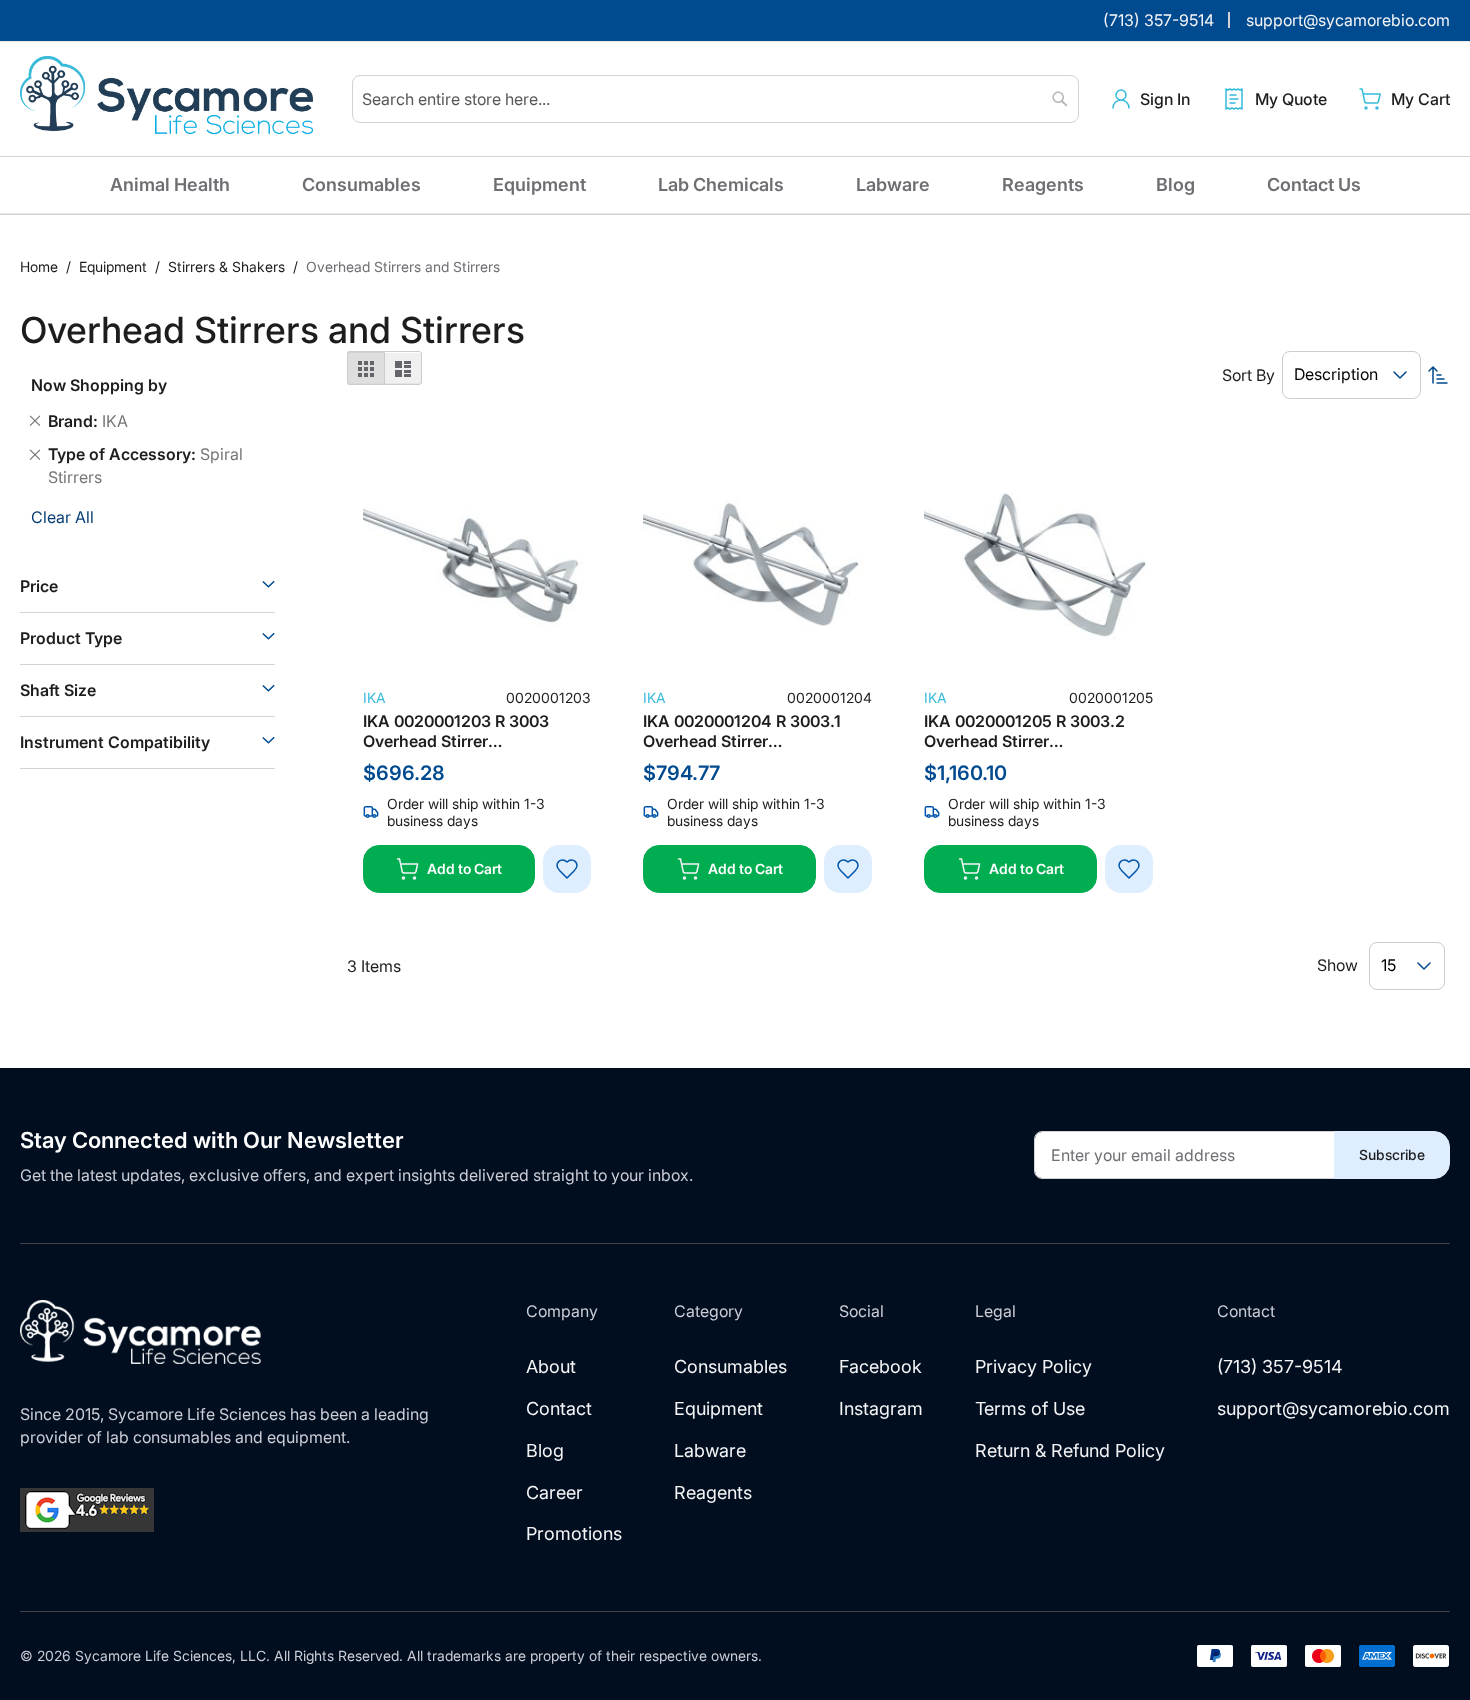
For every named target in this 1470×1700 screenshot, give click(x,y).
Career (554, 1492)
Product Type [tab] (71, 638)
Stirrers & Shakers (228, 266)
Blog (1175, 184)
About (551, 1366)
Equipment (539, 184)
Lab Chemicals (721, 184)
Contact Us (1314, 184)
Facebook (880, 1366)
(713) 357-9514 (1280, 1366)
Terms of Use (1030, 1408)
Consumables (361, 184)
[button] (1151, 99)
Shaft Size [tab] (58, 690)
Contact (559, 1408)
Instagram (881, 1408)
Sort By (1248, 375)
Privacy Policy (1033, 1366)
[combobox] (715, 99)
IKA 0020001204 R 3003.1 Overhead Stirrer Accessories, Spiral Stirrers (746, 731)
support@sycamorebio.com (1333, 1408)
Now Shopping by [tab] (99, 385)
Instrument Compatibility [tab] (115, 742)
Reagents (1043, 184)
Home (41, 266)
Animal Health (170, 184)
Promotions (574, 1533)
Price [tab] (39, 586)
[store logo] (170, 99)
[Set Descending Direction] (1438, 375)
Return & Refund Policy (1070, 1450)
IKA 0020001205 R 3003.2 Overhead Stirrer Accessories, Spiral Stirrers (1027, 731)
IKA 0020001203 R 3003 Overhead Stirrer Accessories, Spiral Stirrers (466, 731)
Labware (893, 184)
